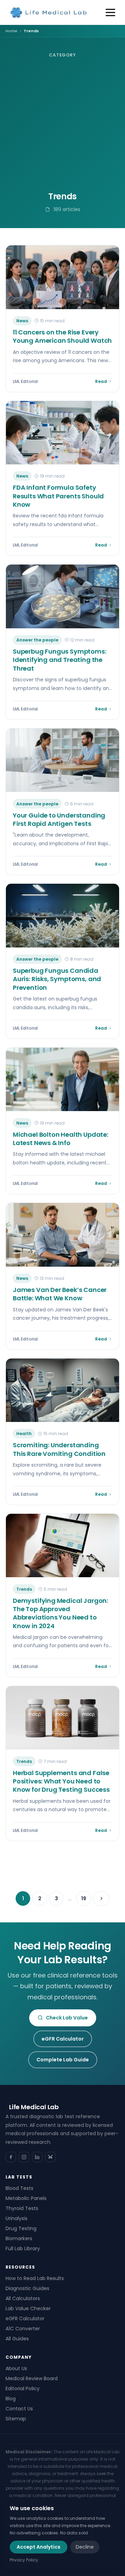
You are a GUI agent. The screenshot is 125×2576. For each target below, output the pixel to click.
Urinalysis (16, 2218)
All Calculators (23, 2298)
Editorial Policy (23, 2389)
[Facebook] (11, 2157)
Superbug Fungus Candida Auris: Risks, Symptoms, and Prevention (57, 979)
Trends (24, 1589)
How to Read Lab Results (35, 2278)
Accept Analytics (39, 2547)
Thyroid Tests (22, 2208)
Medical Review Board (32, 2378)
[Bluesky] (50, 2157)
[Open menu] (110, 12)
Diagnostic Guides (27, 2288)
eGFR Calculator (63, 2039)
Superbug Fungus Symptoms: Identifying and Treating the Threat (60, 660)
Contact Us (19, 2409)
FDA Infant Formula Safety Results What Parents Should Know (58, 496)
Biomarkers (19, 2238)
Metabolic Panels (26, 2198)
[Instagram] (24, 2157)
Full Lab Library (23, 2248)
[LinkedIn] (37, 2157)
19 (84, 1898)
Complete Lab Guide (63, 2060)
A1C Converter (23, 2329)
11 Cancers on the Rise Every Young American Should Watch (62, 336)
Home (11, 31)
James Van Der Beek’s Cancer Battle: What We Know (60, 1294)
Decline (85, 2547)
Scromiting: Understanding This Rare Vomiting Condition (59, 1449)
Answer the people (37, 640)
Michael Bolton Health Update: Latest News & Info (61, 1139)
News (22, 321)
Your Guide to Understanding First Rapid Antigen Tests (59, 819)
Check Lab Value (67, 2018)
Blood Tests (19, 2188)
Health (24, 1434)
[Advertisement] (62, 124)
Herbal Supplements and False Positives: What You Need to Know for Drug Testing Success (61, 1781)
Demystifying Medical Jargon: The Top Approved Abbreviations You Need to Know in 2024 (60, 1613)
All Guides (17, 2339)
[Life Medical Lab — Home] (49, 12)
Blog (11, 2399)
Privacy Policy (24, 2560)
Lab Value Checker (28, 2308)
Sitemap (16, 2419)
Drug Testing (21, 2228)
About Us (16, 2368)
